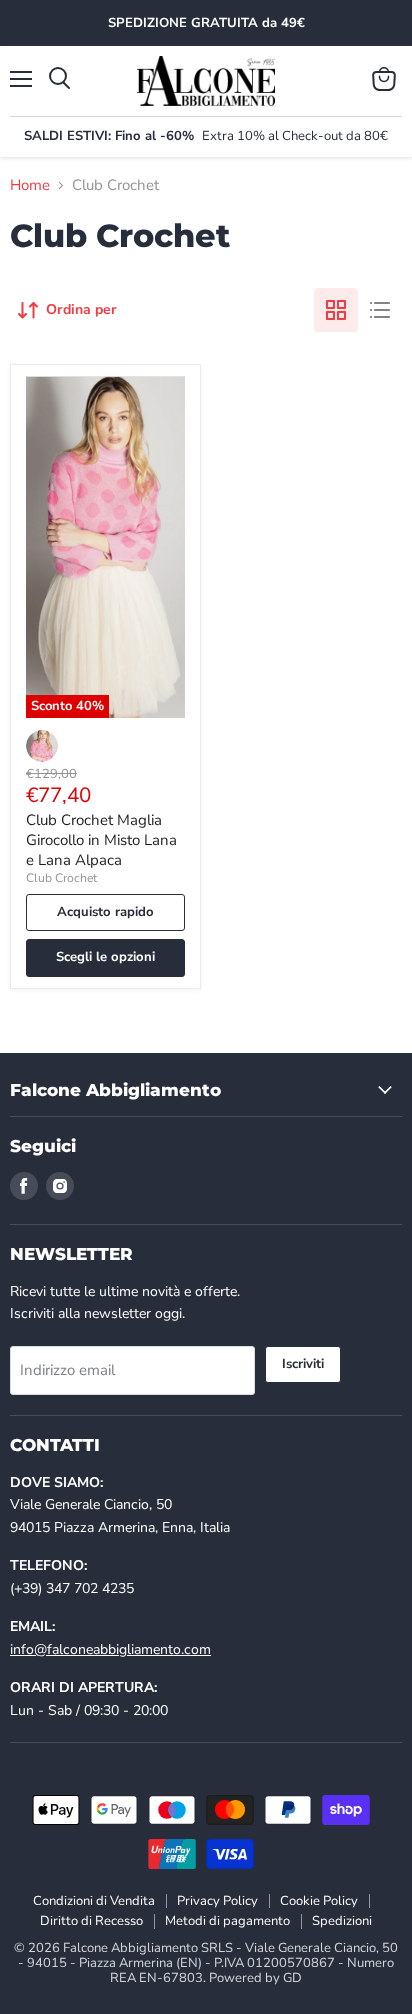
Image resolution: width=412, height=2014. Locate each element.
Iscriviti (303, 1364)
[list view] (380, 310)
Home (30, 185)
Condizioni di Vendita (94, 1901)
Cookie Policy (319, 1901)
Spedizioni (342, 1921)
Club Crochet (61, 878)
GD (292, 1978)
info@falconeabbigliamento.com (110, 1649)
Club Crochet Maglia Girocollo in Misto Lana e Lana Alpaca (101, 839)
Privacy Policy (217, 1901)
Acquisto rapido (105, 912)
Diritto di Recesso (91, 1921)
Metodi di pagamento (227, 1921)
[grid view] (336, 310)
